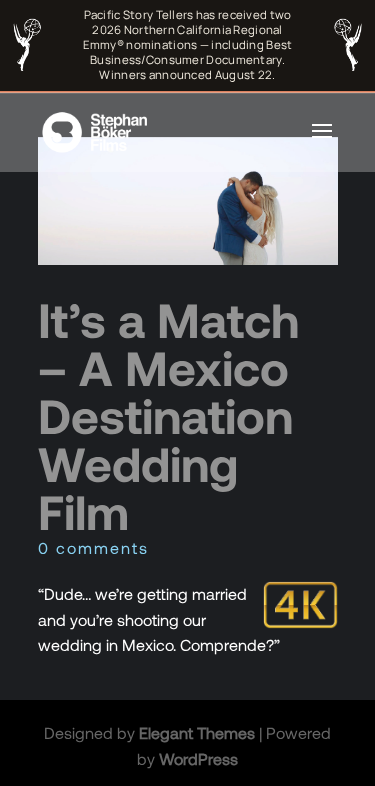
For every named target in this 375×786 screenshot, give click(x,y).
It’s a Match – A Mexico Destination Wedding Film (168, 415)
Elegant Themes (197, 732)
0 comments (93, 547)
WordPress (198, 758)
